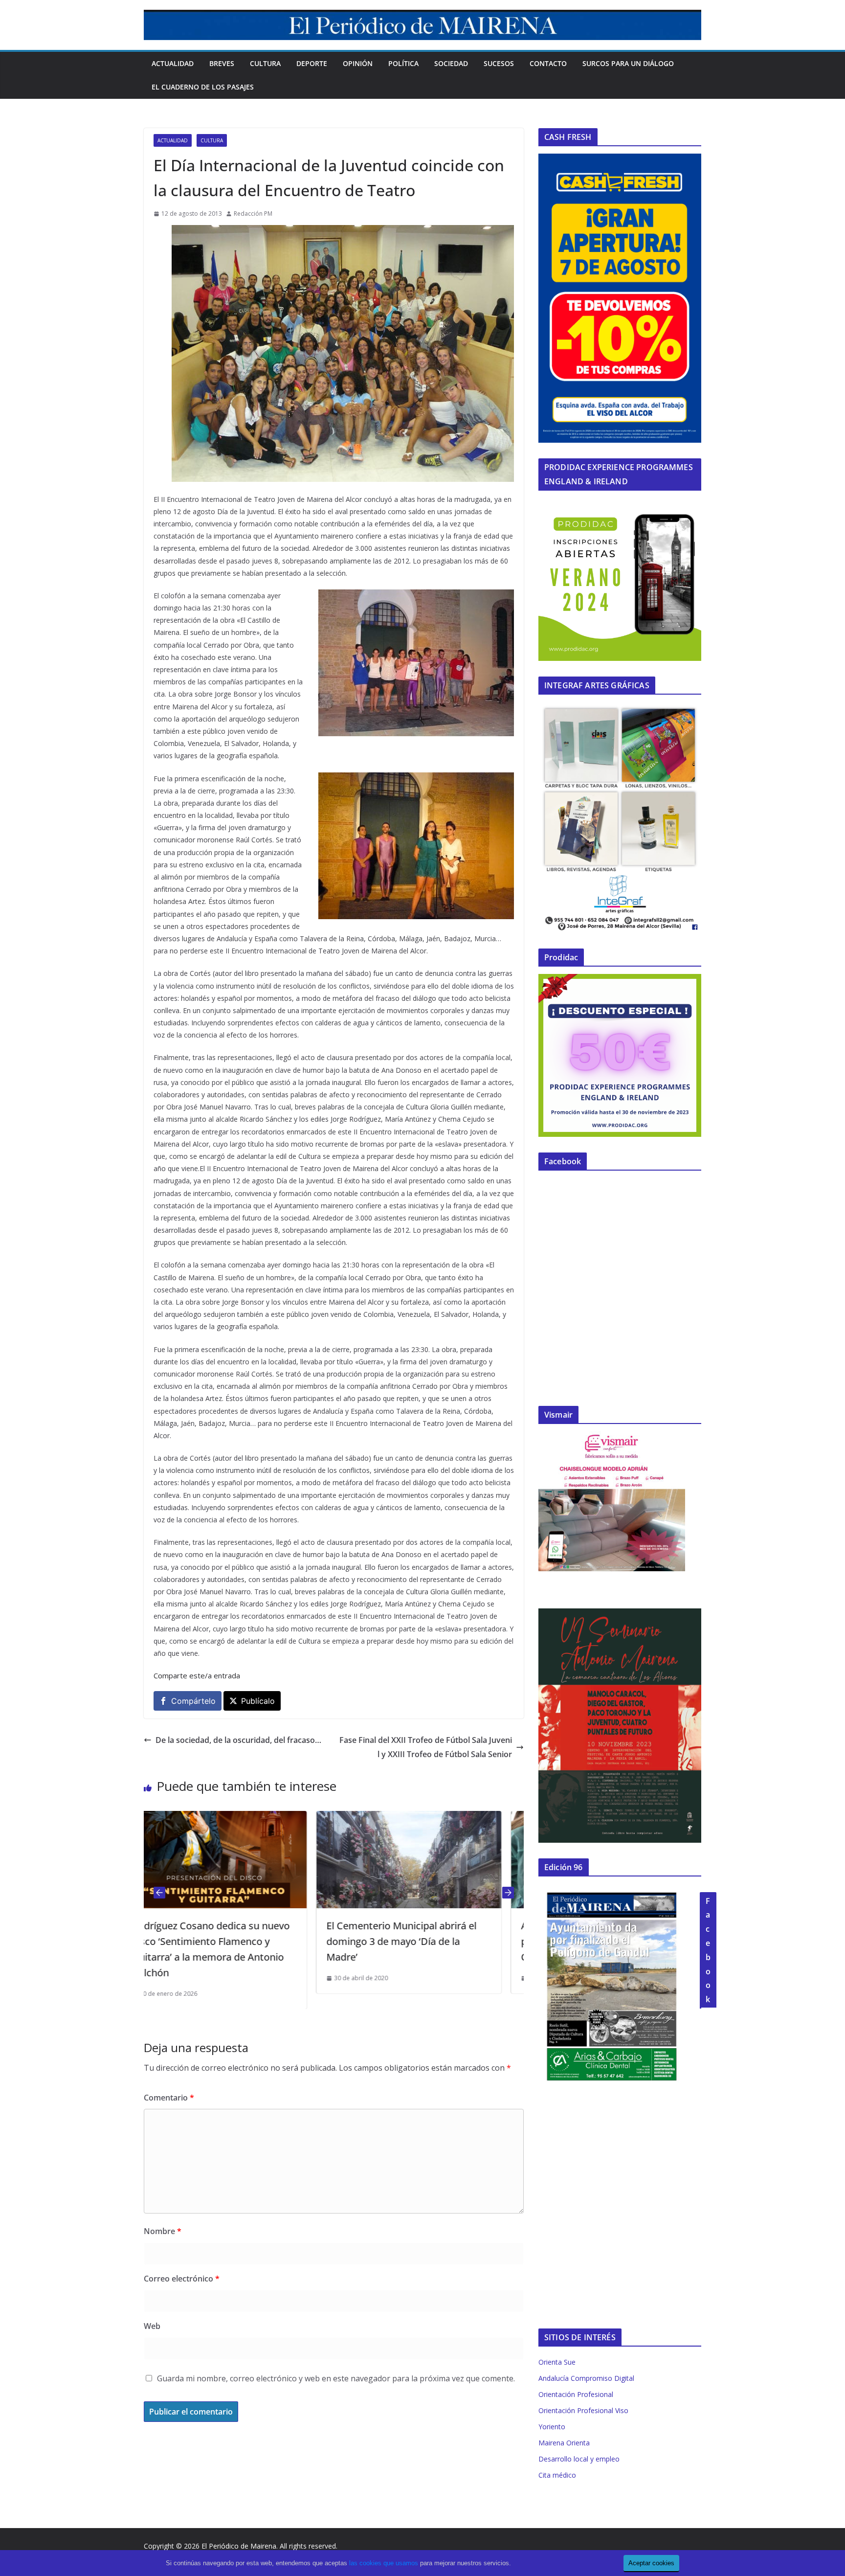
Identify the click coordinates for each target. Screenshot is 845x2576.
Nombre (163, 2231)
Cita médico (557, 2475)
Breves (222, 63)
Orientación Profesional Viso (583, 2410)
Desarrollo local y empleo (579, 2459)
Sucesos (499, 63)
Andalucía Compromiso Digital (586, 2378)
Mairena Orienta (564, 2443)
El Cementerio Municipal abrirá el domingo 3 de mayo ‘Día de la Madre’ (229, 1941)
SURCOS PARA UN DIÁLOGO (628, 63)
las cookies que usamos (384, 2563)
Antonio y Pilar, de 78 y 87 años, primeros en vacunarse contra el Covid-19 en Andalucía (422, 1941)
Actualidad (173, 63)
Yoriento (552, 2427)
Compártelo (193, 1701)
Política (403, 63)
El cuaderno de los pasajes (203, 87)
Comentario (169, 2098)
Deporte (312, 63)
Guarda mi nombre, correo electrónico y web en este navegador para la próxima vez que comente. (336, 2378)
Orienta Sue (557, 2362)
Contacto (548, 63)
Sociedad (451, 63)
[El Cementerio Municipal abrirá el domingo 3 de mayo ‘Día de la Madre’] (236, 1818)
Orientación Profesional (576, 2394)
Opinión (358, 63)
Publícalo (258, 1701)
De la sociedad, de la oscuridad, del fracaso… (238, 1740)
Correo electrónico (182, 2279)
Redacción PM (253, 214)
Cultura (265, 63)
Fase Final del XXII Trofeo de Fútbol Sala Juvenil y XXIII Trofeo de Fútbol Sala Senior (426, 1747)
